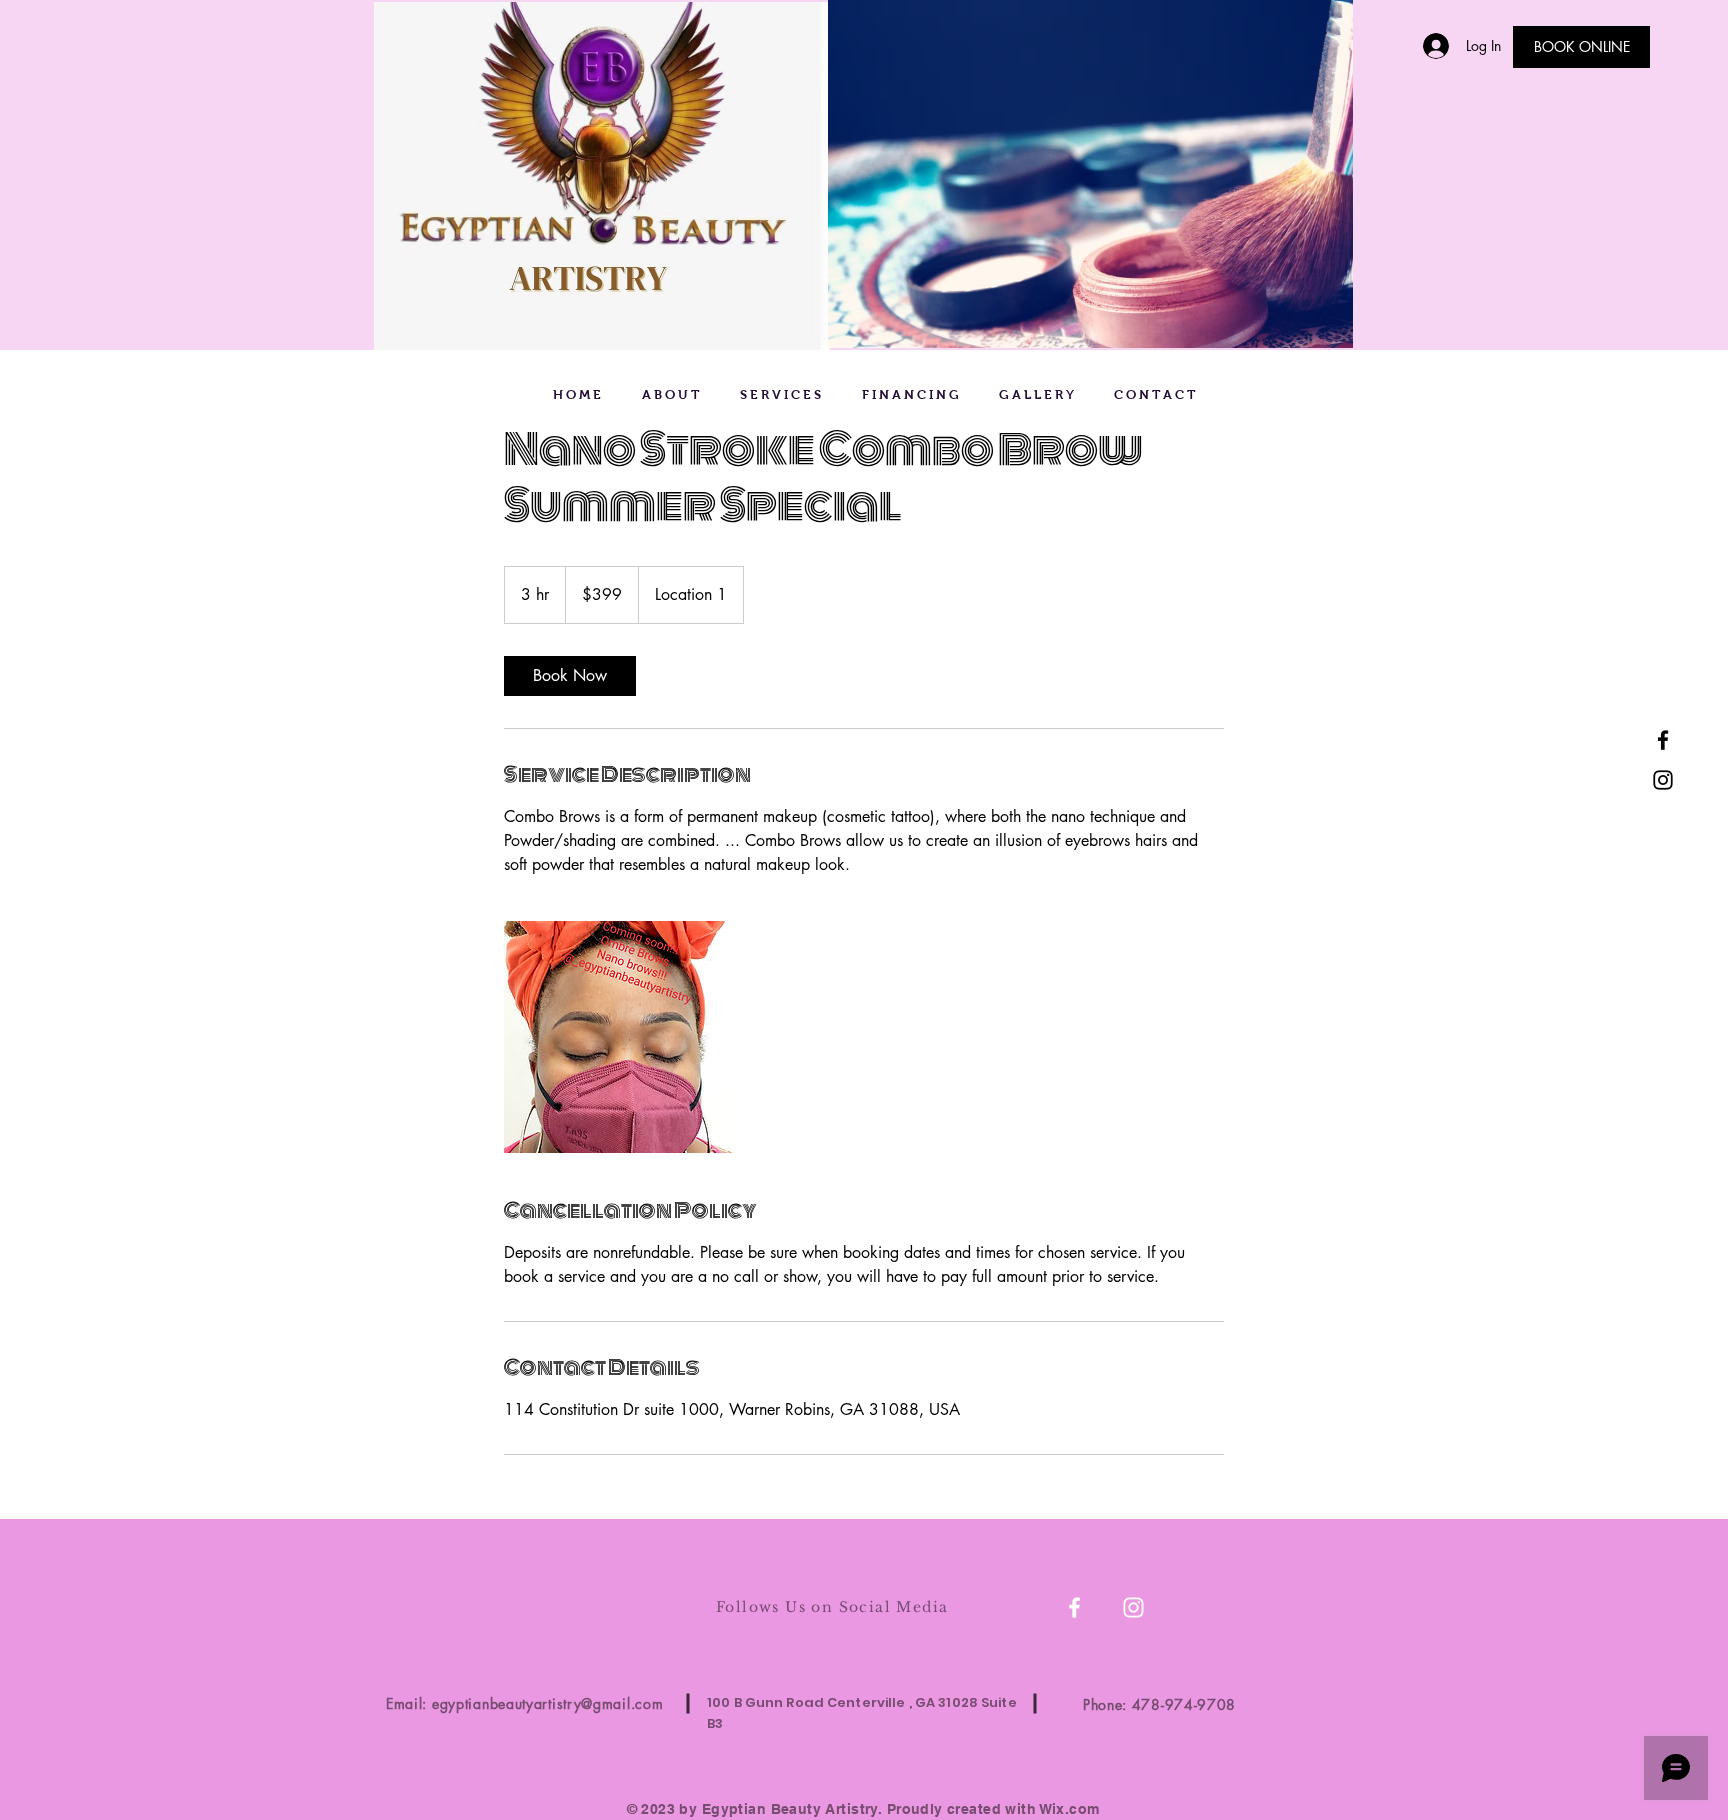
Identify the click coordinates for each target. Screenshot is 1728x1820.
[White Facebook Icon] (1074, 1607)
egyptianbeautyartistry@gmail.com (547, 1703)
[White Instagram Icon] (1133, 1607)
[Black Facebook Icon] (1663, 740)
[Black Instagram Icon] (1663, 780)
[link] (570, 676)
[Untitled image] (620, 1037)
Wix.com (1070, 1809)
